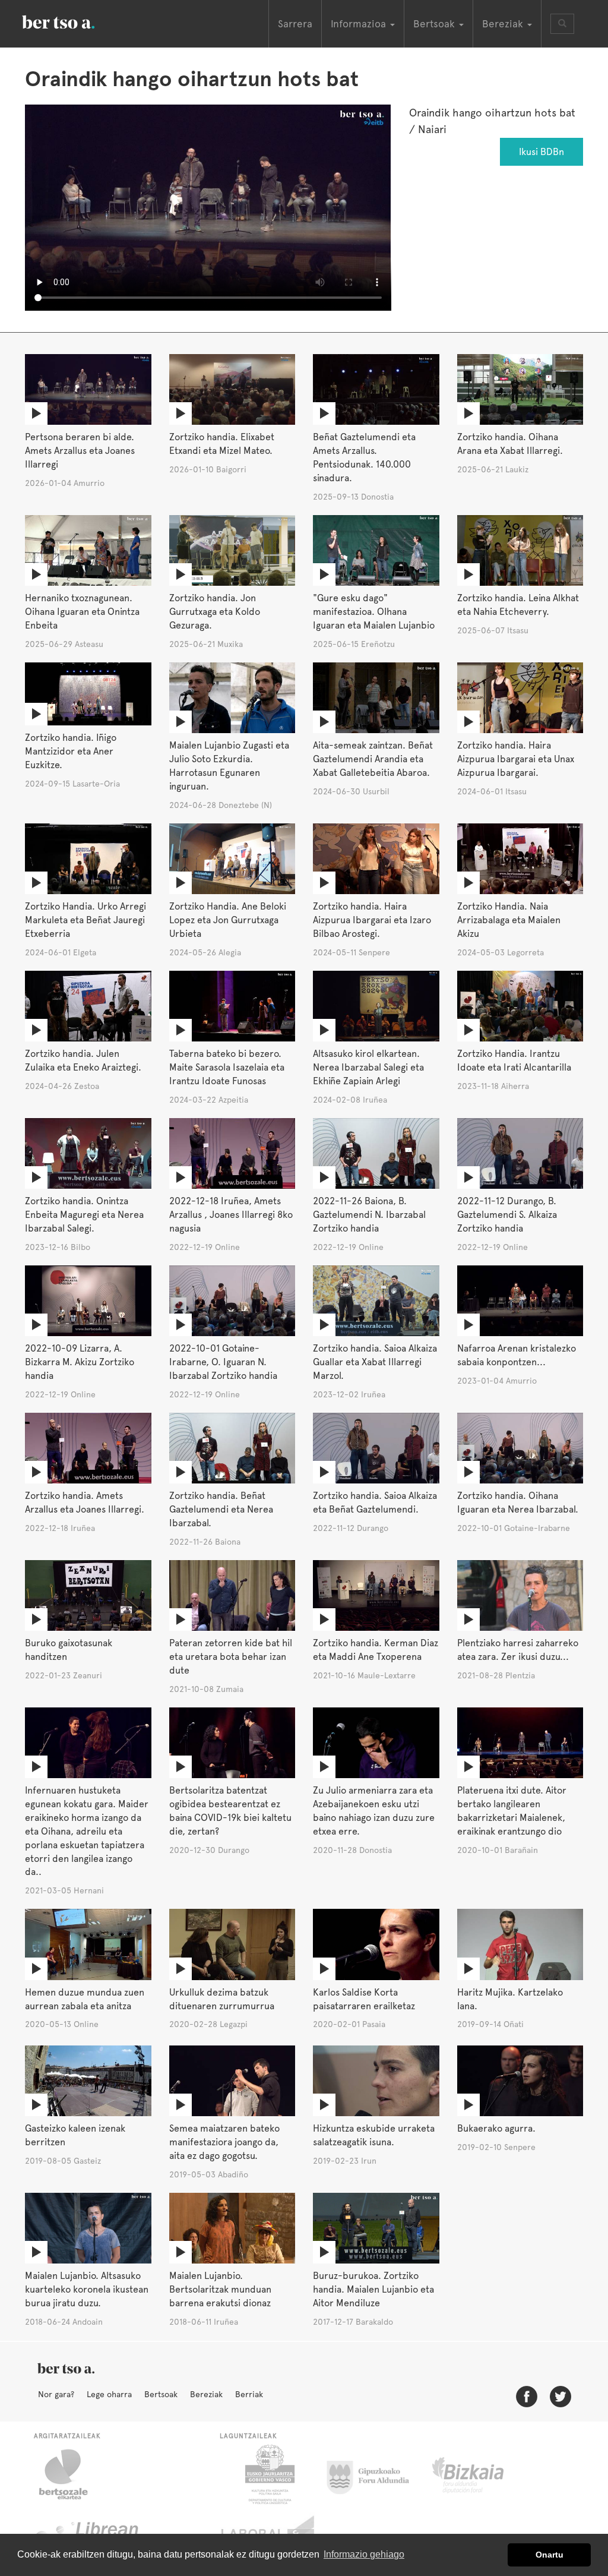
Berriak (249, 2394)
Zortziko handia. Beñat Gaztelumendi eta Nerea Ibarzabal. (221, 1509)
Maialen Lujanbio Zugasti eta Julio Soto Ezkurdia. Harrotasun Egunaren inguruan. (229, 766)
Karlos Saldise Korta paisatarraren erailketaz (364, 1999)
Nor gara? (56, 2394)
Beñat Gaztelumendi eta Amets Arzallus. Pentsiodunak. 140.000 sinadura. (364, 457)
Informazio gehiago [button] (364, 2554)
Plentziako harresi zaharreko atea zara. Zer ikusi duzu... (518, 1650)
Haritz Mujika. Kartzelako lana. (510, 1999)
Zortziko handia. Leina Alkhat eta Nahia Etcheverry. (518, 605)
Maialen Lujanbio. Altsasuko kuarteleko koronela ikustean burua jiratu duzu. (87, 2289)
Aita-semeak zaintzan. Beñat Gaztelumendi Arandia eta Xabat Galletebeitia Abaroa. (373, 759)
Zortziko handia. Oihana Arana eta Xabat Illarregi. (510, 444)
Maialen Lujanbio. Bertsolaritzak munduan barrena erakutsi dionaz (220, 2289)
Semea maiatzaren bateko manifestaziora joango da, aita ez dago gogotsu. (224, 2142)
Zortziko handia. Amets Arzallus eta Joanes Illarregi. (85, 1502)
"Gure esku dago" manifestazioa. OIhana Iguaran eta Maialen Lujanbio (374, 612)
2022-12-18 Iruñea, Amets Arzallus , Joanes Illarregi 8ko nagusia (231, 1215)
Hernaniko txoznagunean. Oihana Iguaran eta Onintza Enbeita (82, 612)
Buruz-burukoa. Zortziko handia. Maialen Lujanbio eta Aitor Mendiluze (373, 2289)
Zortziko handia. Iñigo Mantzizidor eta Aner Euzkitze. (71, 751)
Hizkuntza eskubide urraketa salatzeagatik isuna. (374, 2135)
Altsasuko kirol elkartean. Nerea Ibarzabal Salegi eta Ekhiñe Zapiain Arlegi (368, 1067)
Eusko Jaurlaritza (269, 2474)
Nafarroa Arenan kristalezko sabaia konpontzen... (517, 1355)
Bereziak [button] (504, 24)
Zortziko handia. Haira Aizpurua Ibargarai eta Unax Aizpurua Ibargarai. (516, 759)
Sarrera (295, 24)
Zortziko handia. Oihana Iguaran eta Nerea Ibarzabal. (518, 1502)
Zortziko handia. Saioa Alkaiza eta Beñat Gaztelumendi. (375, 1502)
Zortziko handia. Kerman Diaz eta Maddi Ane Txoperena (376, 1650)
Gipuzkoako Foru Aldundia (375, 2474)
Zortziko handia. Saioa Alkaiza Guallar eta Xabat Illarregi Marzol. (375, 1362)
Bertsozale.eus (71, 2474)
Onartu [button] (550, 2555)
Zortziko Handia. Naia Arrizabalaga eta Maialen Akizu (509, 920)
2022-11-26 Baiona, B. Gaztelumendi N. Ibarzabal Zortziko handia (369, 1215)
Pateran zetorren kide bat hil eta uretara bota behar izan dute (231, 1657)
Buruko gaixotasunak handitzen (69, 1650)
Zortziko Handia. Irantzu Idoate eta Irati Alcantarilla (514, 1060)
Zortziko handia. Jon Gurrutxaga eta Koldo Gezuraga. (215, 612)
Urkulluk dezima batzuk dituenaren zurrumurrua (222, 1999)
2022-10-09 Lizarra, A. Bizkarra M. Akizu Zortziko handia (80, 1362)
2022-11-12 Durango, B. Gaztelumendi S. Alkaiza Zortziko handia (507, 1215)
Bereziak (206, 2394)
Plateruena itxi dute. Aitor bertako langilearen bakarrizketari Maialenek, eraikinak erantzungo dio (512, 1811)
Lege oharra (109, 2394)
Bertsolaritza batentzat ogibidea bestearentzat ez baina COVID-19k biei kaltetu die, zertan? (230, 1811)
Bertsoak (161, 2394)
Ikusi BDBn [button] (541, 152)
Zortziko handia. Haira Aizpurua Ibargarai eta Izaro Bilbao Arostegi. (372, 920)
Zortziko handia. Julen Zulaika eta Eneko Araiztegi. (83, 1060)
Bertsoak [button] (436, 24)
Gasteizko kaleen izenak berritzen (75, 2135)
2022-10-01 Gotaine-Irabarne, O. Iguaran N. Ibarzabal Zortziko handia (223, 1362)
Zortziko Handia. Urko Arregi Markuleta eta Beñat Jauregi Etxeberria (85, 920)
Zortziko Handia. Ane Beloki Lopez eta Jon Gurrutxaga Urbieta (228, 920)
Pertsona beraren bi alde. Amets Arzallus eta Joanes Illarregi (80, 451)
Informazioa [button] (360, 24)
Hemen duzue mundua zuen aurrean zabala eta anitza (85, 1999)
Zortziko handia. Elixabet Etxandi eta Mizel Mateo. (222, 444)
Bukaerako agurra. (496, 2128)
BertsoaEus (75, 21)
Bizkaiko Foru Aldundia (481, 2474)
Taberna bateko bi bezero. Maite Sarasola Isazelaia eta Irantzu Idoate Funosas (227, 1067)
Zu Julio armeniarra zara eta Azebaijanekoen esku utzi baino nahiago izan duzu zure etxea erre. (374, 1811)
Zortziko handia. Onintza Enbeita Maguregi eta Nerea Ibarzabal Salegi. (84, 1215)
